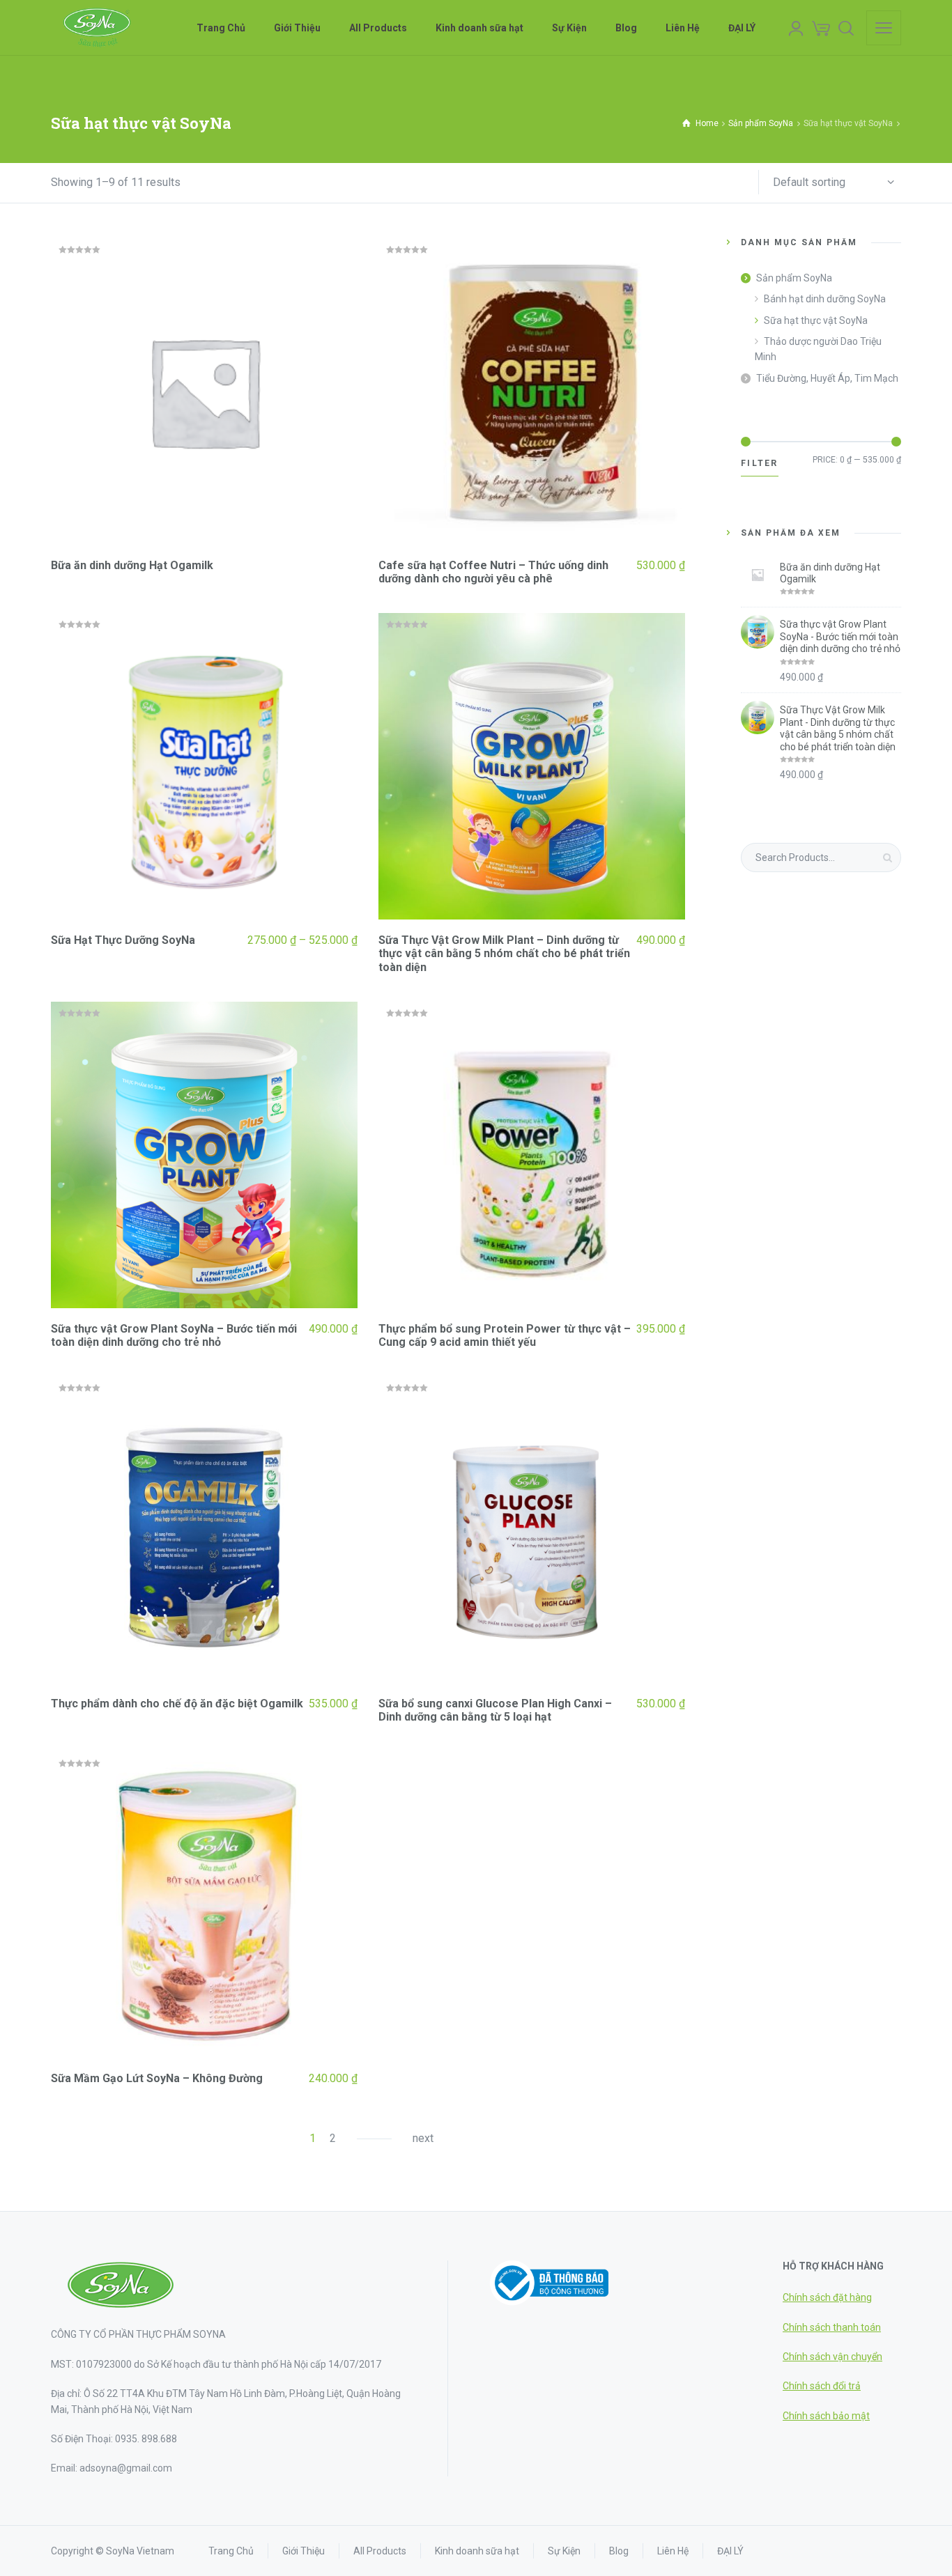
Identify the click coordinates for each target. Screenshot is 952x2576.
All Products (380, 2551)
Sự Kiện (564, 2551)
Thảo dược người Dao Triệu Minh (818, 349)
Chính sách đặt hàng (827, 2297)
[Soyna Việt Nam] (96, 28)
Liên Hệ (673, 2551)
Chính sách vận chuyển (832, 2357)
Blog (619, 2551)
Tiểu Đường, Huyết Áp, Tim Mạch (827, 378)
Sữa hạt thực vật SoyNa (816, 320)
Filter (760, 463)
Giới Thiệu (304, 2551)
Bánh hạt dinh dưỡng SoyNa (825, 299)
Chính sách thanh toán (832, 2327)
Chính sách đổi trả (822, 2386)
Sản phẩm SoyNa (761, 123)
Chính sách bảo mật (826, 2416)
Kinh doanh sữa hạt (477, 2551)
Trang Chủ (231, 2551)
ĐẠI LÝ (730, 2551)
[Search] (846, 28)
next (423, 2138)
